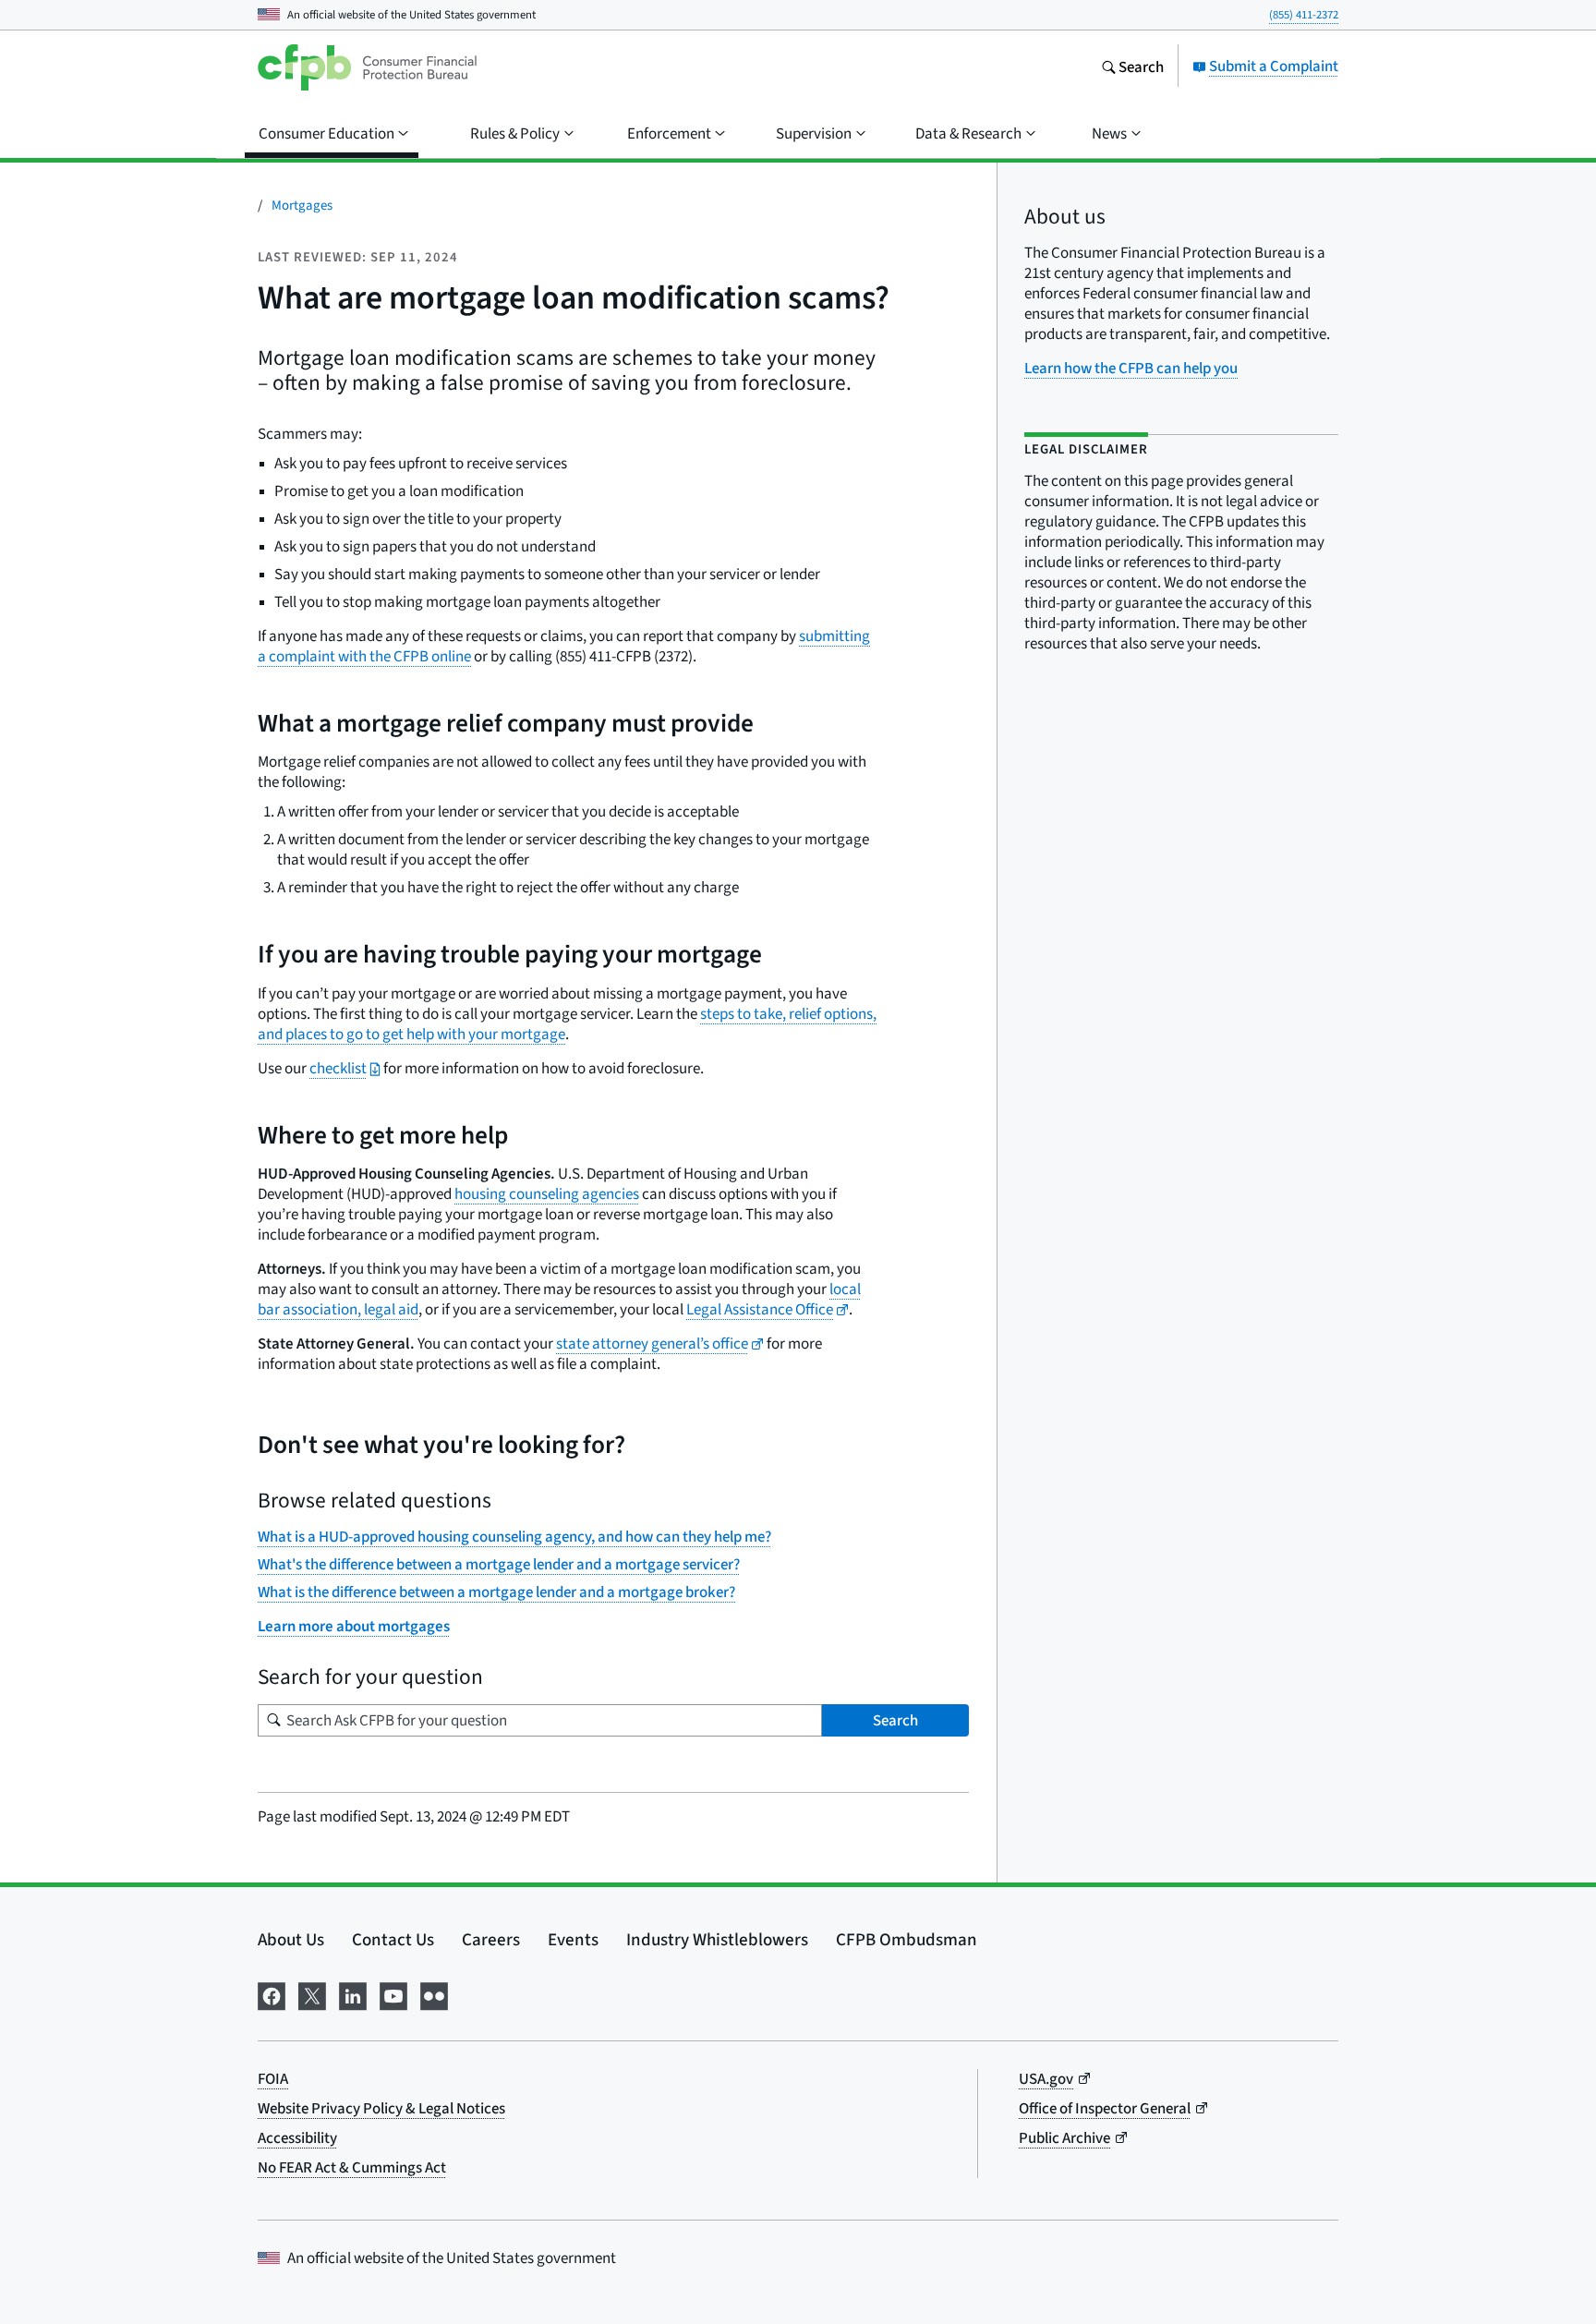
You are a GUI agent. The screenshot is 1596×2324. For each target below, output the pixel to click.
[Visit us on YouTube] (393, 1992)
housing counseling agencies (547, 1194)
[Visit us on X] (312, 1992)
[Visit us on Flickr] (434, 1992)
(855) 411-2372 (1304, 14)
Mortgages (302, 205)
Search (895, 1720)
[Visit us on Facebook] (272, 1992)
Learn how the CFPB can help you (1131, 368)
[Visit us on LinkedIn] (353, 1992)
